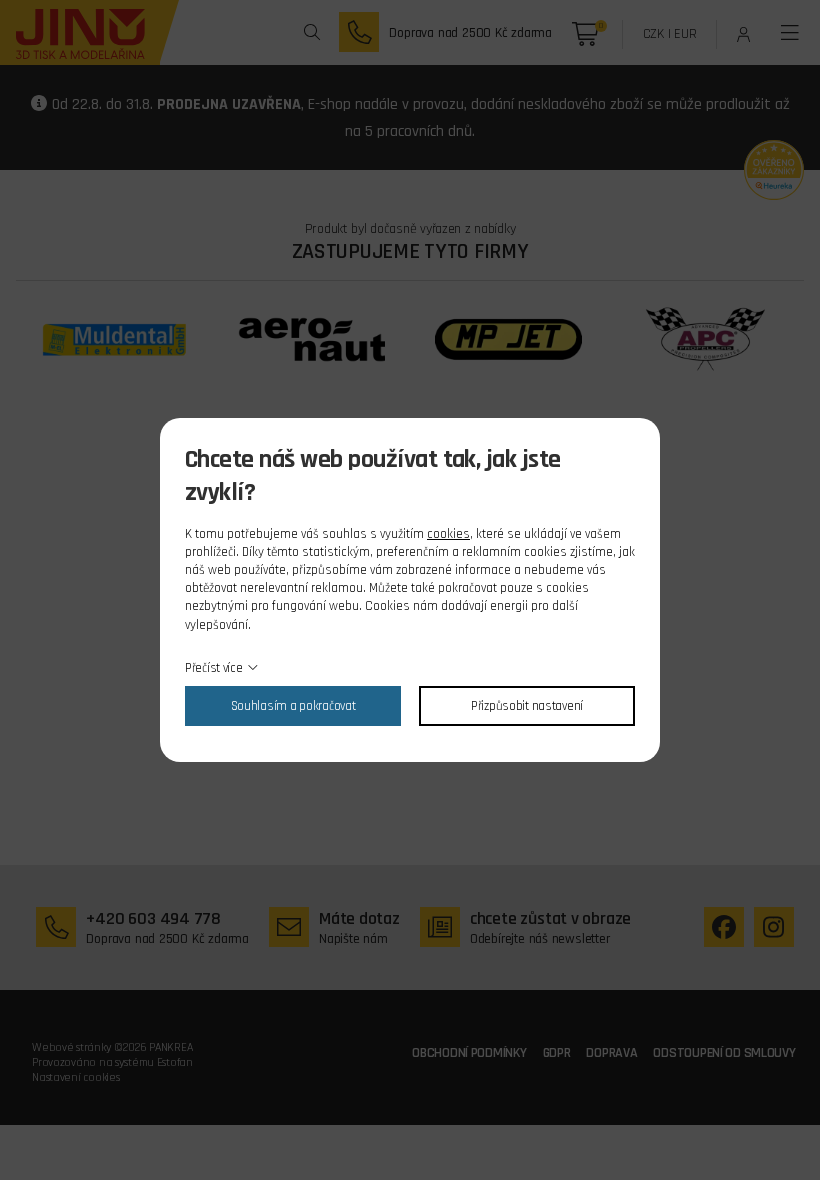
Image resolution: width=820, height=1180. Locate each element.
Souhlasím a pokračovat (293, 706)
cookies (448, 534)
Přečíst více (214, 668)
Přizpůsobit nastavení (527, 706)
